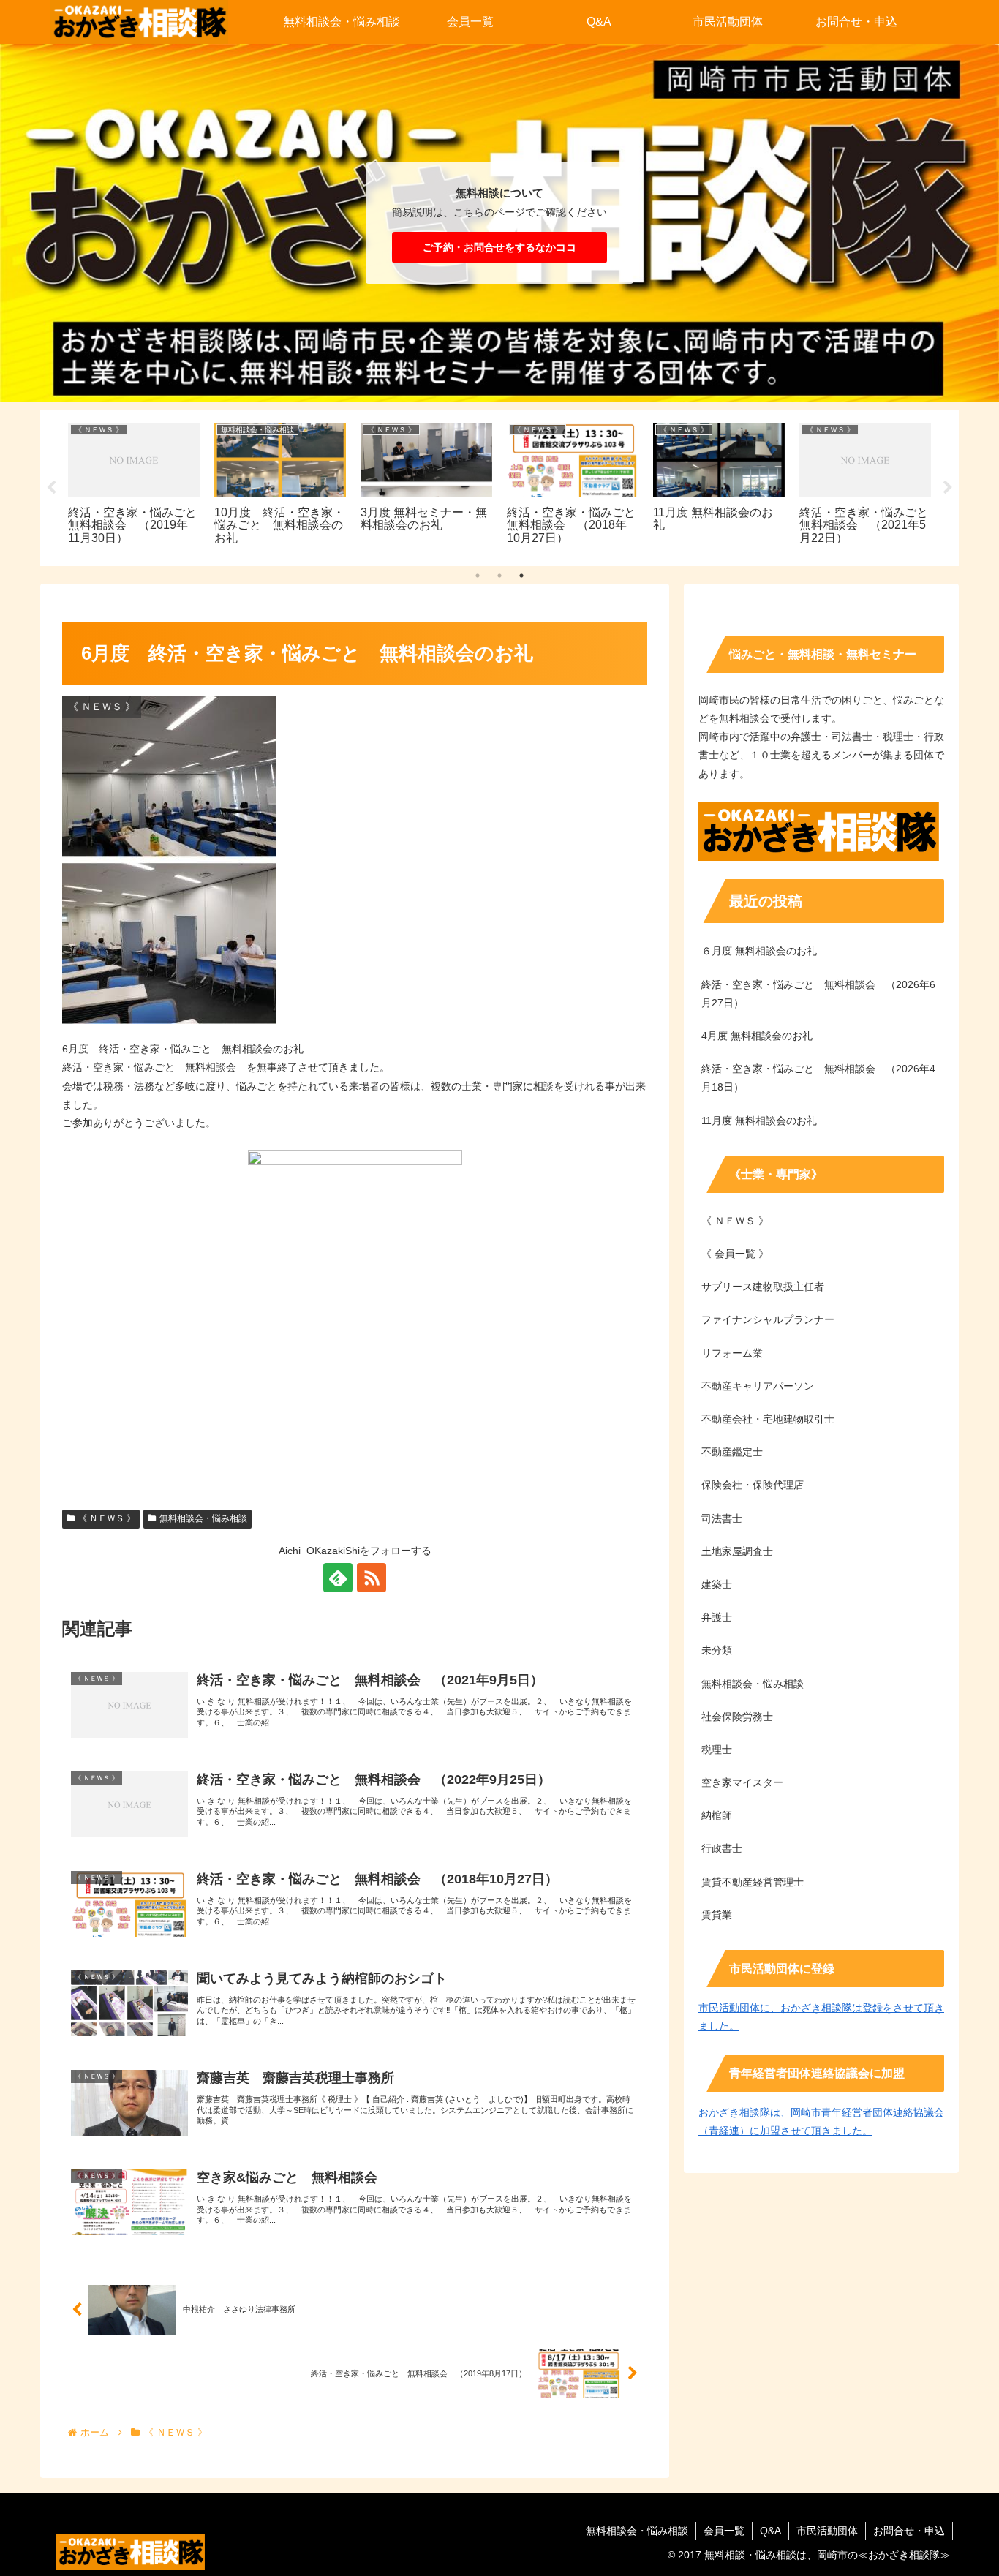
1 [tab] (478, 576)
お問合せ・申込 (909, 2531)
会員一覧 (724, 2531)
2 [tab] (499, 576)
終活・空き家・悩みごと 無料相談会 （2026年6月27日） (818, 994)
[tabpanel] (134, 485)
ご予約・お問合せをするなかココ (499, 247)
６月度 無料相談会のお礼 (759, 951)
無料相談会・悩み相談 (203, 1518)
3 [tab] (521, 576)
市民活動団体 (827, 2531)
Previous (51, 488)
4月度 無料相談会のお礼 (757, 1036)
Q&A (770, 2531)
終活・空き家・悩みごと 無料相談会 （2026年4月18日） (818, 1078)
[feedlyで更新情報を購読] (338, 1578)
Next (948, 488)
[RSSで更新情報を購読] (372, 1578)
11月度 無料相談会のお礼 (759, 1121)
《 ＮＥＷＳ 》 (107, 1518)
